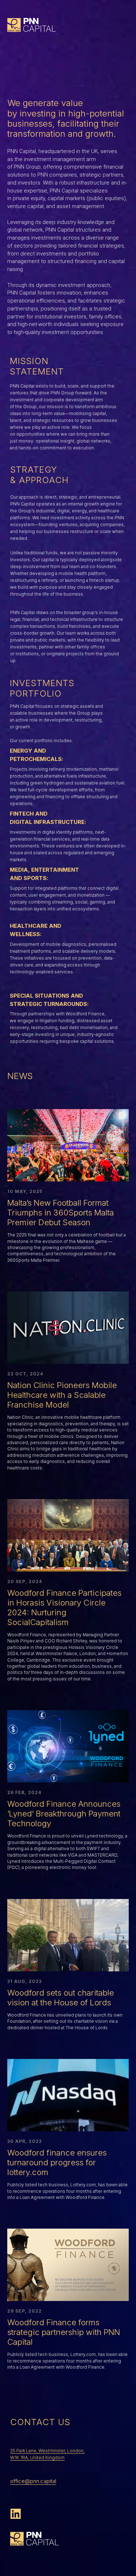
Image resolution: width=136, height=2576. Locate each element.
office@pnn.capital (33, 2481)
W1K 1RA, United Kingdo (35, 2457)
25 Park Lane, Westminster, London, (47, 2451)
